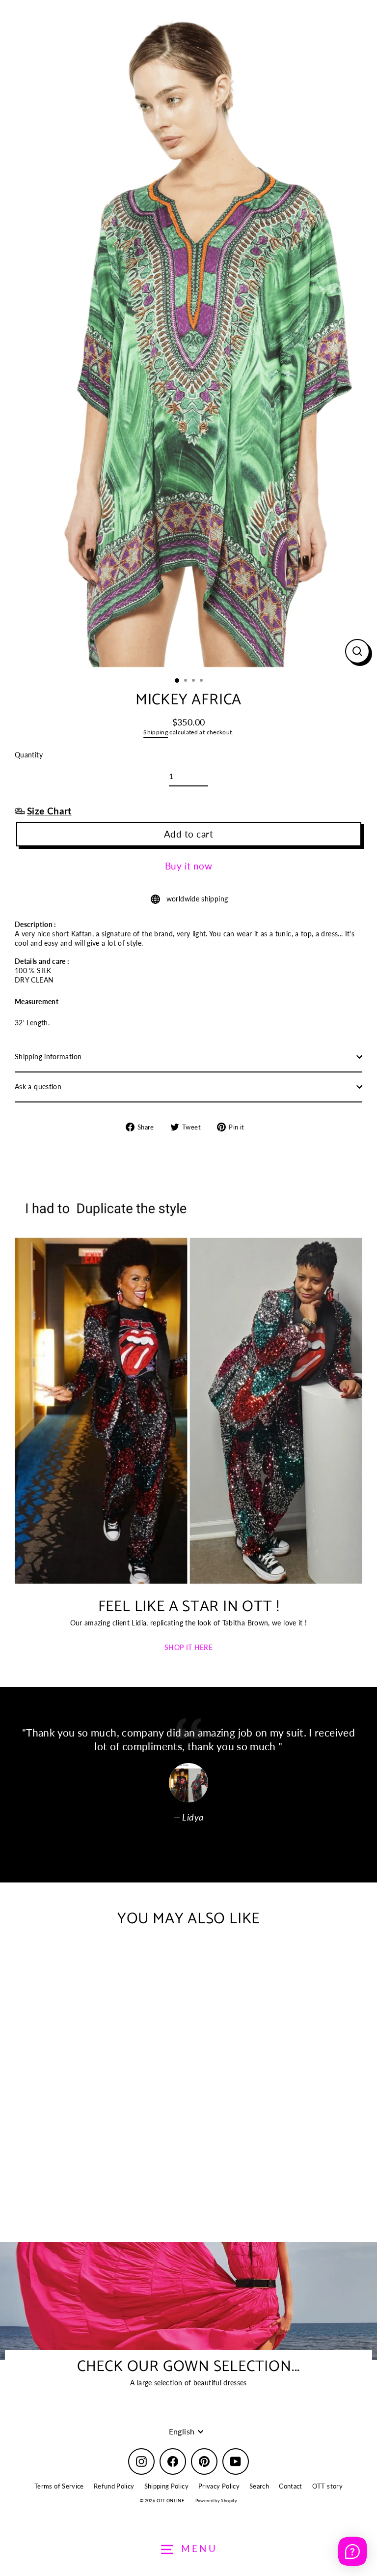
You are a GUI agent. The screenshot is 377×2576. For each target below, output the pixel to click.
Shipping (156, 732)
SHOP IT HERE (188, 1647)
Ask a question (38, 1086)
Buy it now (189, 866)
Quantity (29, 755)
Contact (291, 2486)
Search (259, 2486)
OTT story (327, 2486)
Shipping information (48, 1056)
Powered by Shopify (216, 2501)
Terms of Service (59, 2486)
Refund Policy (114, 2486)
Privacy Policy (219, 2486)
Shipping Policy (166, 2486)
